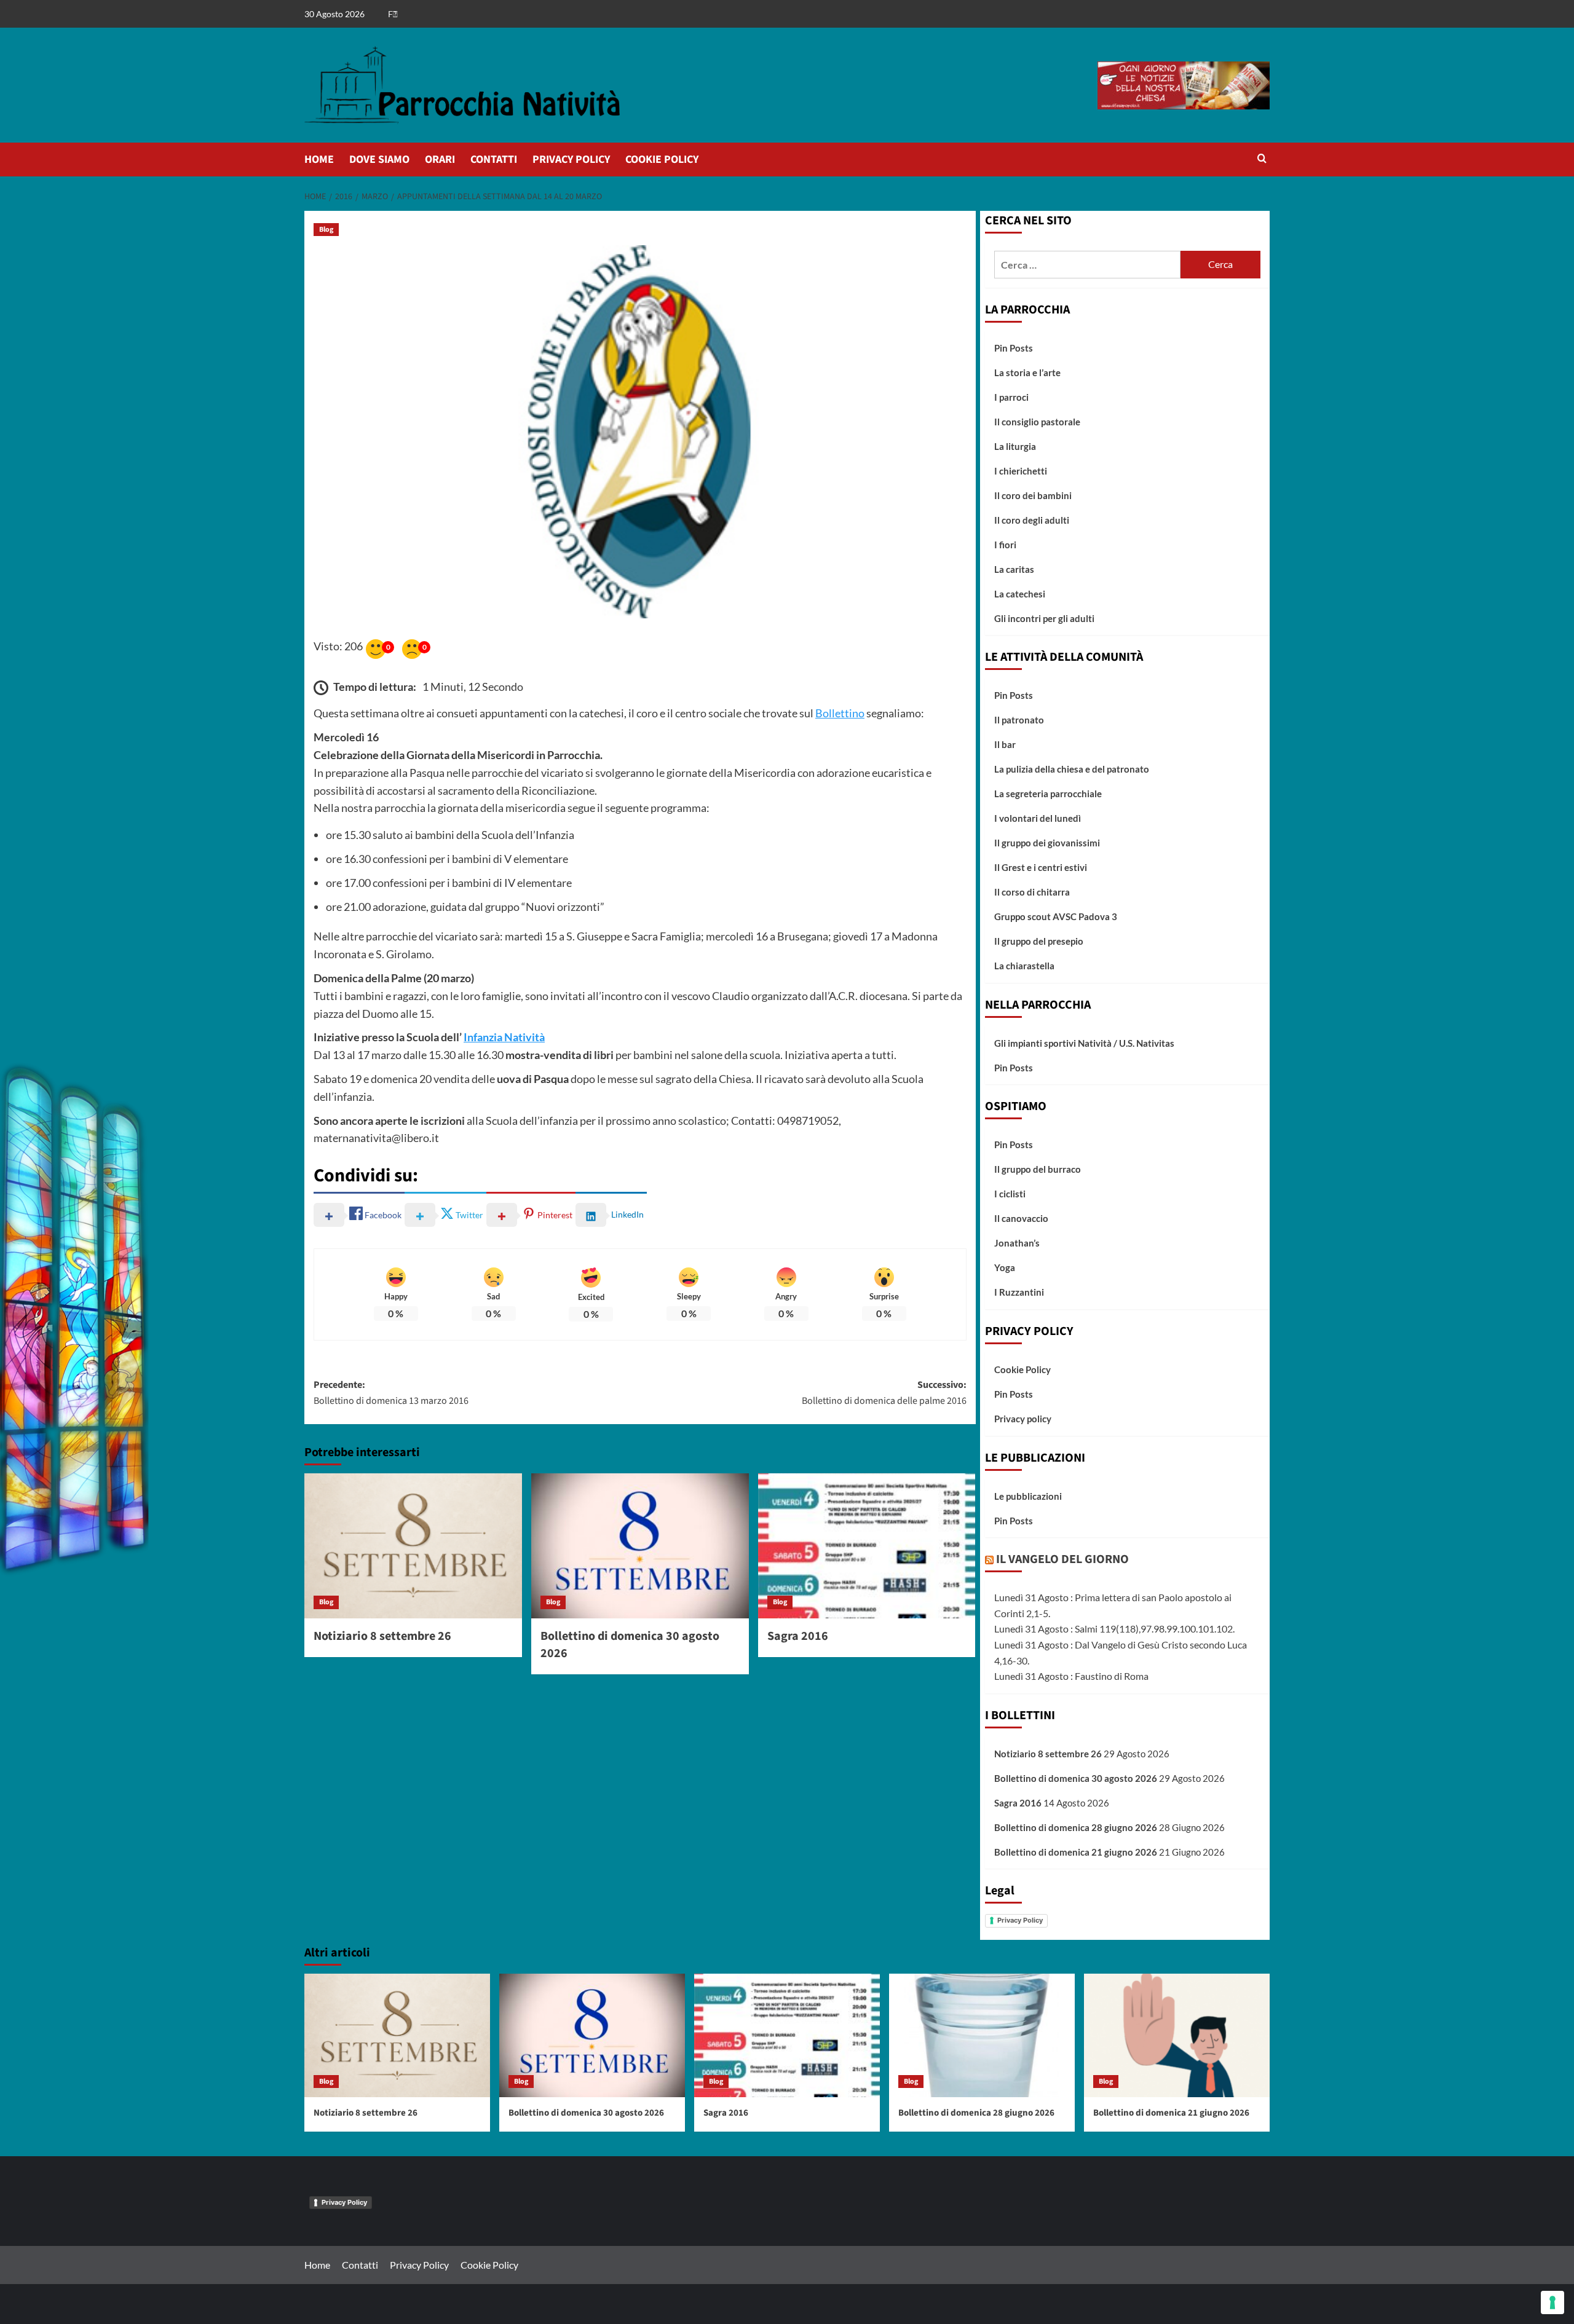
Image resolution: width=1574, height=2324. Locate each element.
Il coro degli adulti (1032, 520)
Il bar (1005, 744)
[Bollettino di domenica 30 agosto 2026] (640, 1546)
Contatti (360, 2265)
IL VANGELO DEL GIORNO (1062, 1559)
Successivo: (884, 1393)
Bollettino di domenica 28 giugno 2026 (1076, 1827)
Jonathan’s (1017, 1243)
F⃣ (393, 14)
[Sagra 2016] (867, 1546)
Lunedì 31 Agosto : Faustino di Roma (1071, 1676)
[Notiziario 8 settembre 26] (413, 1546)
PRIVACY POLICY (571, 160)
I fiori (1005, 545)
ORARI (440, 160)
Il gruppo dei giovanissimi (1047, 843)
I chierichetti (1021, 471)
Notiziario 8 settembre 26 (382, 1636)
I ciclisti (1010, 1194)
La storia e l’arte (1027, 372)
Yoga (1005, 1267)
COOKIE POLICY (662, 160)
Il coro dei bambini (1033, 495)
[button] (1262, 160)
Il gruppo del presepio (1039, 941)
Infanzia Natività (504, 1037)
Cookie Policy (1022, 1369)
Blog (326, 230)
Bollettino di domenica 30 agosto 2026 (1076, 1778)
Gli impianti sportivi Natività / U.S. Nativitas (1084, 1043)
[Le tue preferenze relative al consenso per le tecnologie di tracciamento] (1552, 2302)
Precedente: (391, 1393)
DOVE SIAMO (379, 160)
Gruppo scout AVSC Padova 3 (1056, 916)
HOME (319, 160)
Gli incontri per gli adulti (1044, 618)
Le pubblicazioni (1028, 1496)
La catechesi (1020, 594)
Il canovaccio (1021, 1218)
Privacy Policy (1020, 1920)
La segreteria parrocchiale (1048, 794)
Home (317, 2265)
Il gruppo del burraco (1038, 1169)
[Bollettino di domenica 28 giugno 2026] (982, 2035)
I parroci (1011, 397)
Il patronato (1019, 720)
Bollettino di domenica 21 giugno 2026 (1076, 1852)
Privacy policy (1023, 1419)
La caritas (1014, 569)
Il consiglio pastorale (1037, 422)
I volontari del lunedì (1038, 818)
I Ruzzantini (1019, 1292)
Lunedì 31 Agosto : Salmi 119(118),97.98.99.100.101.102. (1114, 1629)
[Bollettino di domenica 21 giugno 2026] (1177, 2035)
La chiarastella (1024, 966)
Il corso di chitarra (1032, 892)
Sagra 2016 (798, 1636)
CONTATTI (494, 160)
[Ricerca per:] (1087, 265)
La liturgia (1015, 446)
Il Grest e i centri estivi (1041, 867)
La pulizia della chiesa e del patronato (1072, 769)
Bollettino (840, 713)
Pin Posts (1014, 348)
